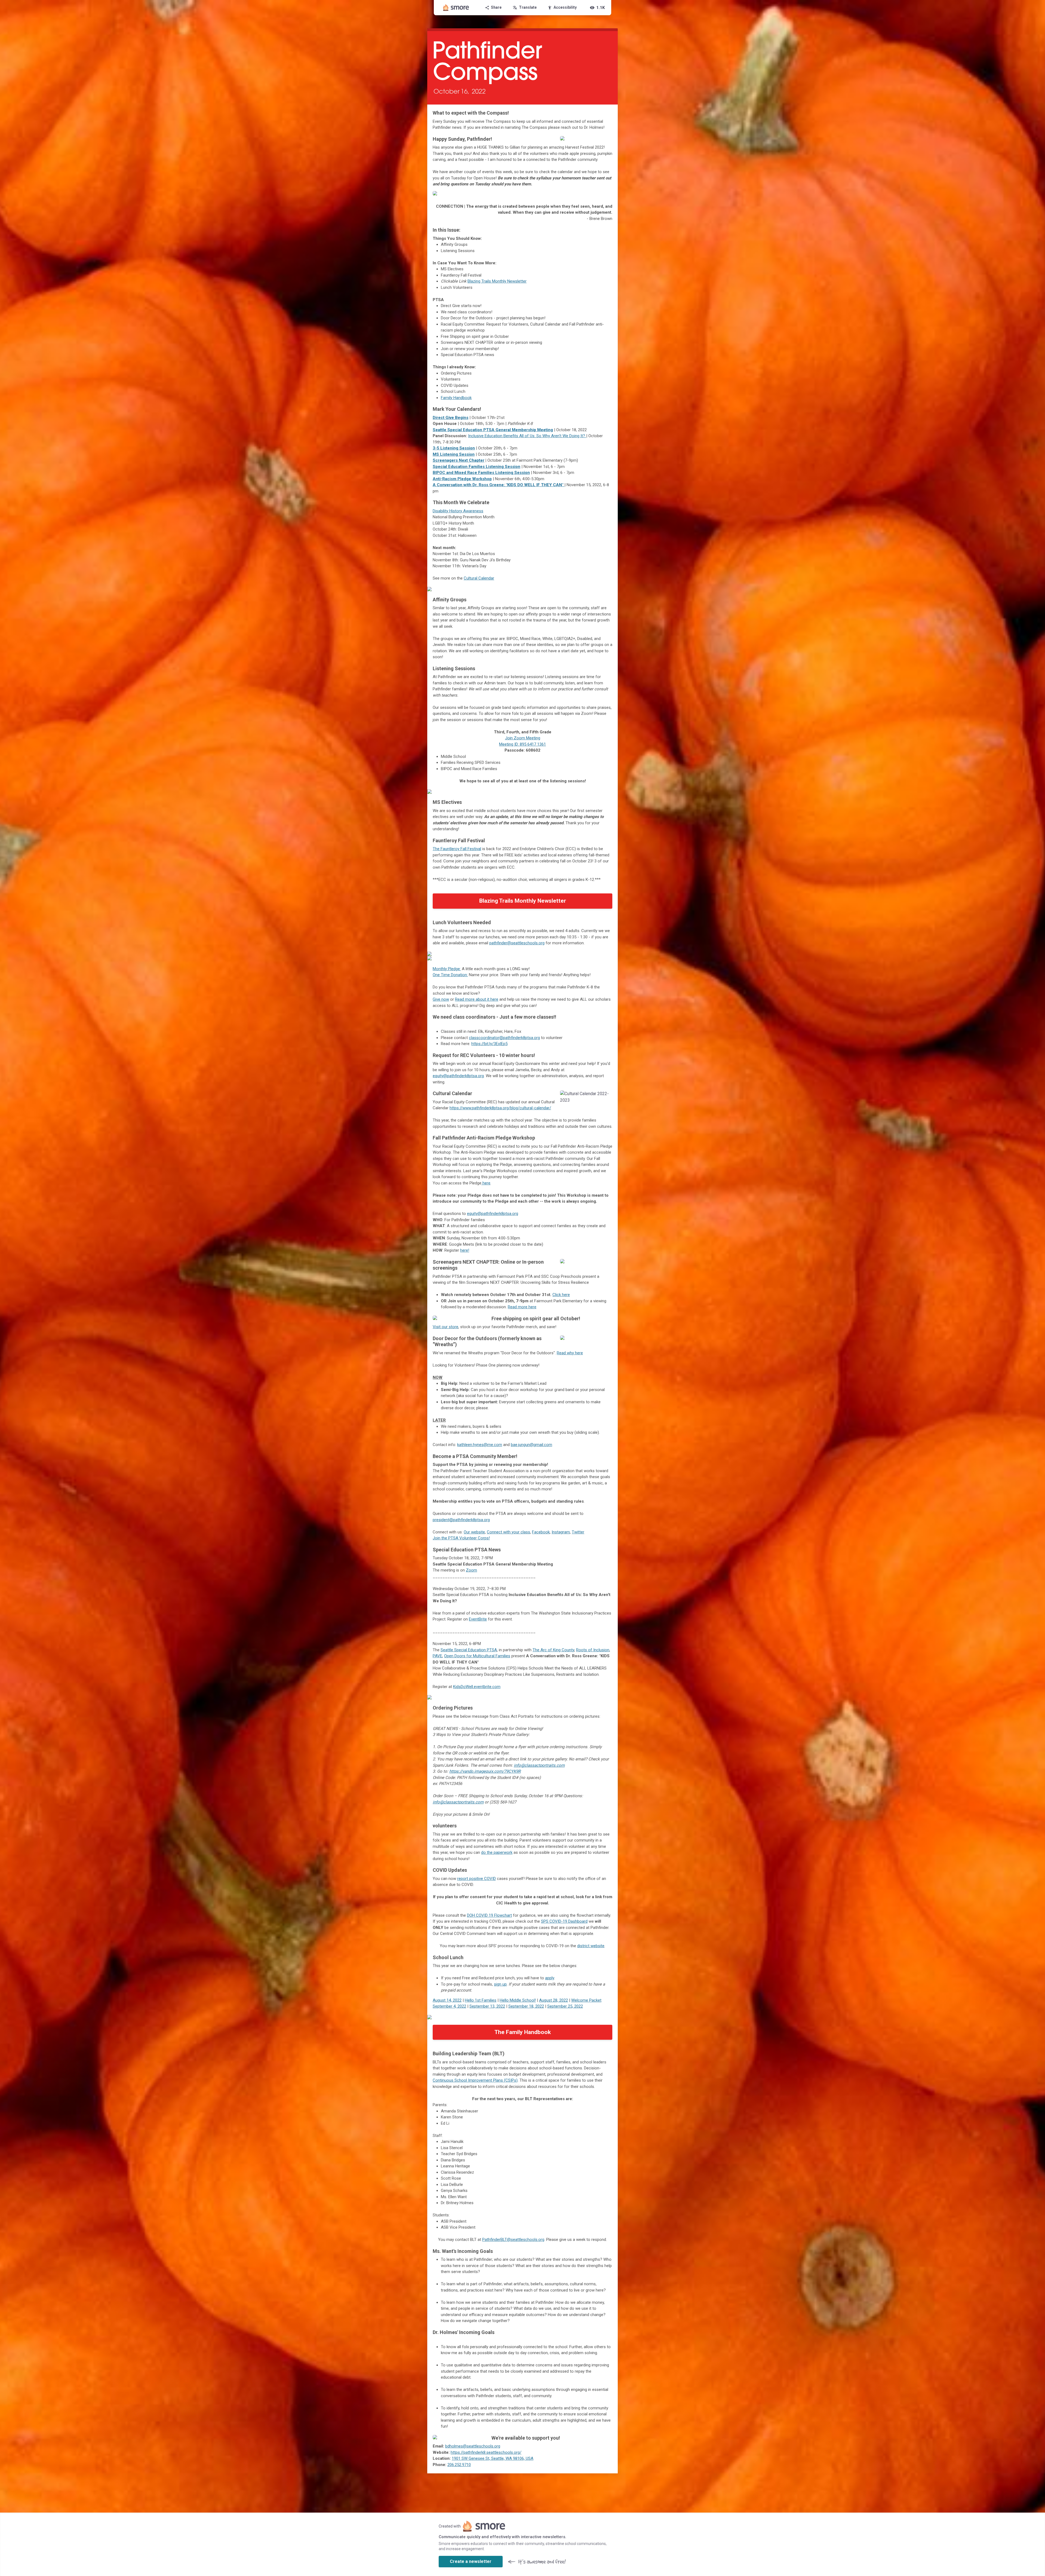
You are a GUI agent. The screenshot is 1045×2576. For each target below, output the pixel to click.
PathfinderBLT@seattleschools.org (513, 2240)
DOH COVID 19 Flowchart (489, 1915)
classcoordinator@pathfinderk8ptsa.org (504, 1038)
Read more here (522, 1307)
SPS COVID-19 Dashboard (564, 1921)
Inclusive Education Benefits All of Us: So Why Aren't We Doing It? (527, 436)
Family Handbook (456, 398)
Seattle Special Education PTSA (469, 1650)
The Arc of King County (553, 1650)
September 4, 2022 (449, 2006)
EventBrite (478, 1619)
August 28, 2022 (554, 2000)
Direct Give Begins (451, 418)
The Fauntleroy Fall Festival (457, 849)
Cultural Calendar (479, 578)
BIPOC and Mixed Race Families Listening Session (481, 473)
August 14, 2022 (447, 2000)
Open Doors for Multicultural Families (477, 1656)
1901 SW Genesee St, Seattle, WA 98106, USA (493, 2458)
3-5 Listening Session (454, 448)
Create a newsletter (471, 2561)
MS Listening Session (454, 454)
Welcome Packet (586, 2000)
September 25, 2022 (565, 2006)
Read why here (570, 1353)
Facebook (541, 1532)
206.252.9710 (459, 2465)
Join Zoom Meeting (523, 738)
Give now (441, 999)
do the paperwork (497, 1852)
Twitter (578, 1532)
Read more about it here (477, 999)
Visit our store (445, 1327)
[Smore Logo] (456, 8)
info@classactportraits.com (539, 1765)
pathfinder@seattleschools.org (517, 943)
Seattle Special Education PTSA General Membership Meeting (493, 430)
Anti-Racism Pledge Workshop (462, 479)
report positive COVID (477, 1879)
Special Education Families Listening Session (477, 467)
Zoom (471, 1570)
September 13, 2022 (487, 2006)
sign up (500, 1984)
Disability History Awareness (458, 511)
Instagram (561, 1532)
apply (550, 1978)
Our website (474, 1532)
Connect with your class (508, 1532)
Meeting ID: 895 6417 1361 (522, 744)
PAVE (437, 1656)
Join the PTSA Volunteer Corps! (461, 1538)
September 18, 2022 (526, 2006)
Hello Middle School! (518, 2000)
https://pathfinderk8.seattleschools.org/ (486, 2452)
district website (591, 1946)
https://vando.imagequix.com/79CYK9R (485, 1771)
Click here (561, 1295)
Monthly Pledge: (447, 969)
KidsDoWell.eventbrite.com (477, 1687)
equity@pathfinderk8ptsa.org (458, 1076)
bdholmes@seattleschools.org (473, 2446)
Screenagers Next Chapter (459, 460)
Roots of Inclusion (593, 1650)
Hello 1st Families (481, 2000)
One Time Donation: (450, 975)
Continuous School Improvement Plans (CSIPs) (475, 2080)
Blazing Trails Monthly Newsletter (497, 281)
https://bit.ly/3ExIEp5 (489, 1044)
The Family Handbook (523, 2032)
